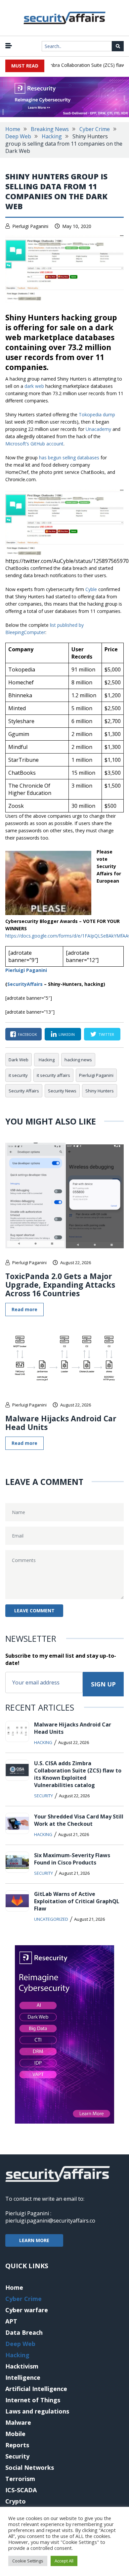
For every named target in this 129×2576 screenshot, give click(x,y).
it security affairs (53, 1075)
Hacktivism (22, 2366)
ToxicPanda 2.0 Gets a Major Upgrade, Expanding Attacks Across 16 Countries (60, 1285)
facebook (27, 1034)
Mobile (15, 2434)
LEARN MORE (34, 2240)
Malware (18, 2422)
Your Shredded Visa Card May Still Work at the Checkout (79, 1820)
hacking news (78, 1060)
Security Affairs (24, 1091)
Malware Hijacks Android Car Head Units (61, 1423)
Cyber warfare (27, 2310)
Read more (24, 1309)
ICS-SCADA (21, 2490)
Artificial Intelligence (36, 2389)
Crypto (16, 2501)
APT (11, 2321)
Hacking (52, 136)
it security (18, 1075)
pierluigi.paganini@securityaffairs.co (50, 2221)
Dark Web (19, 1060)
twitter (106, 1034)
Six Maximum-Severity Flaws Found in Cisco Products (72, 1859)
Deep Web (18, 136)
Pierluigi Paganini (30, 226)
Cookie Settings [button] (28, 2561)
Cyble (91, 589)
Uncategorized (51, 1919)
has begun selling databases (69, 458)
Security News (62, 1091)
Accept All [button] (64, 2561)
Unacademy (98, 429)
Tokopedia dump (97, 414)
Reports (17, 2445)
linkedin (67, 1034)
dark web (34, 386)
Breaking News (50, 129)
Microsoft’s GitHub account (34, 444)
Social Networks (30, 2467)
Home (13, 129)
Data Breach (24, 2332)
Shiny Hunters (100, 1091)
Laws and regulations (37, 2411)
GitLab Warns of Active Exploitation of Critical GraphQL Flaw (77, 1901)
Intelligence (23, 2377)
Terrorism (20, 2479)
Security (43, 1796)
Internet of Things (33, 2400)
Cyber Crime (95, 129)
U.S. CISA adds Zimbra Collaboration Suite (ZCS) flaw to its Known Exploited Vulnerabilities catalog (78, 1774)
